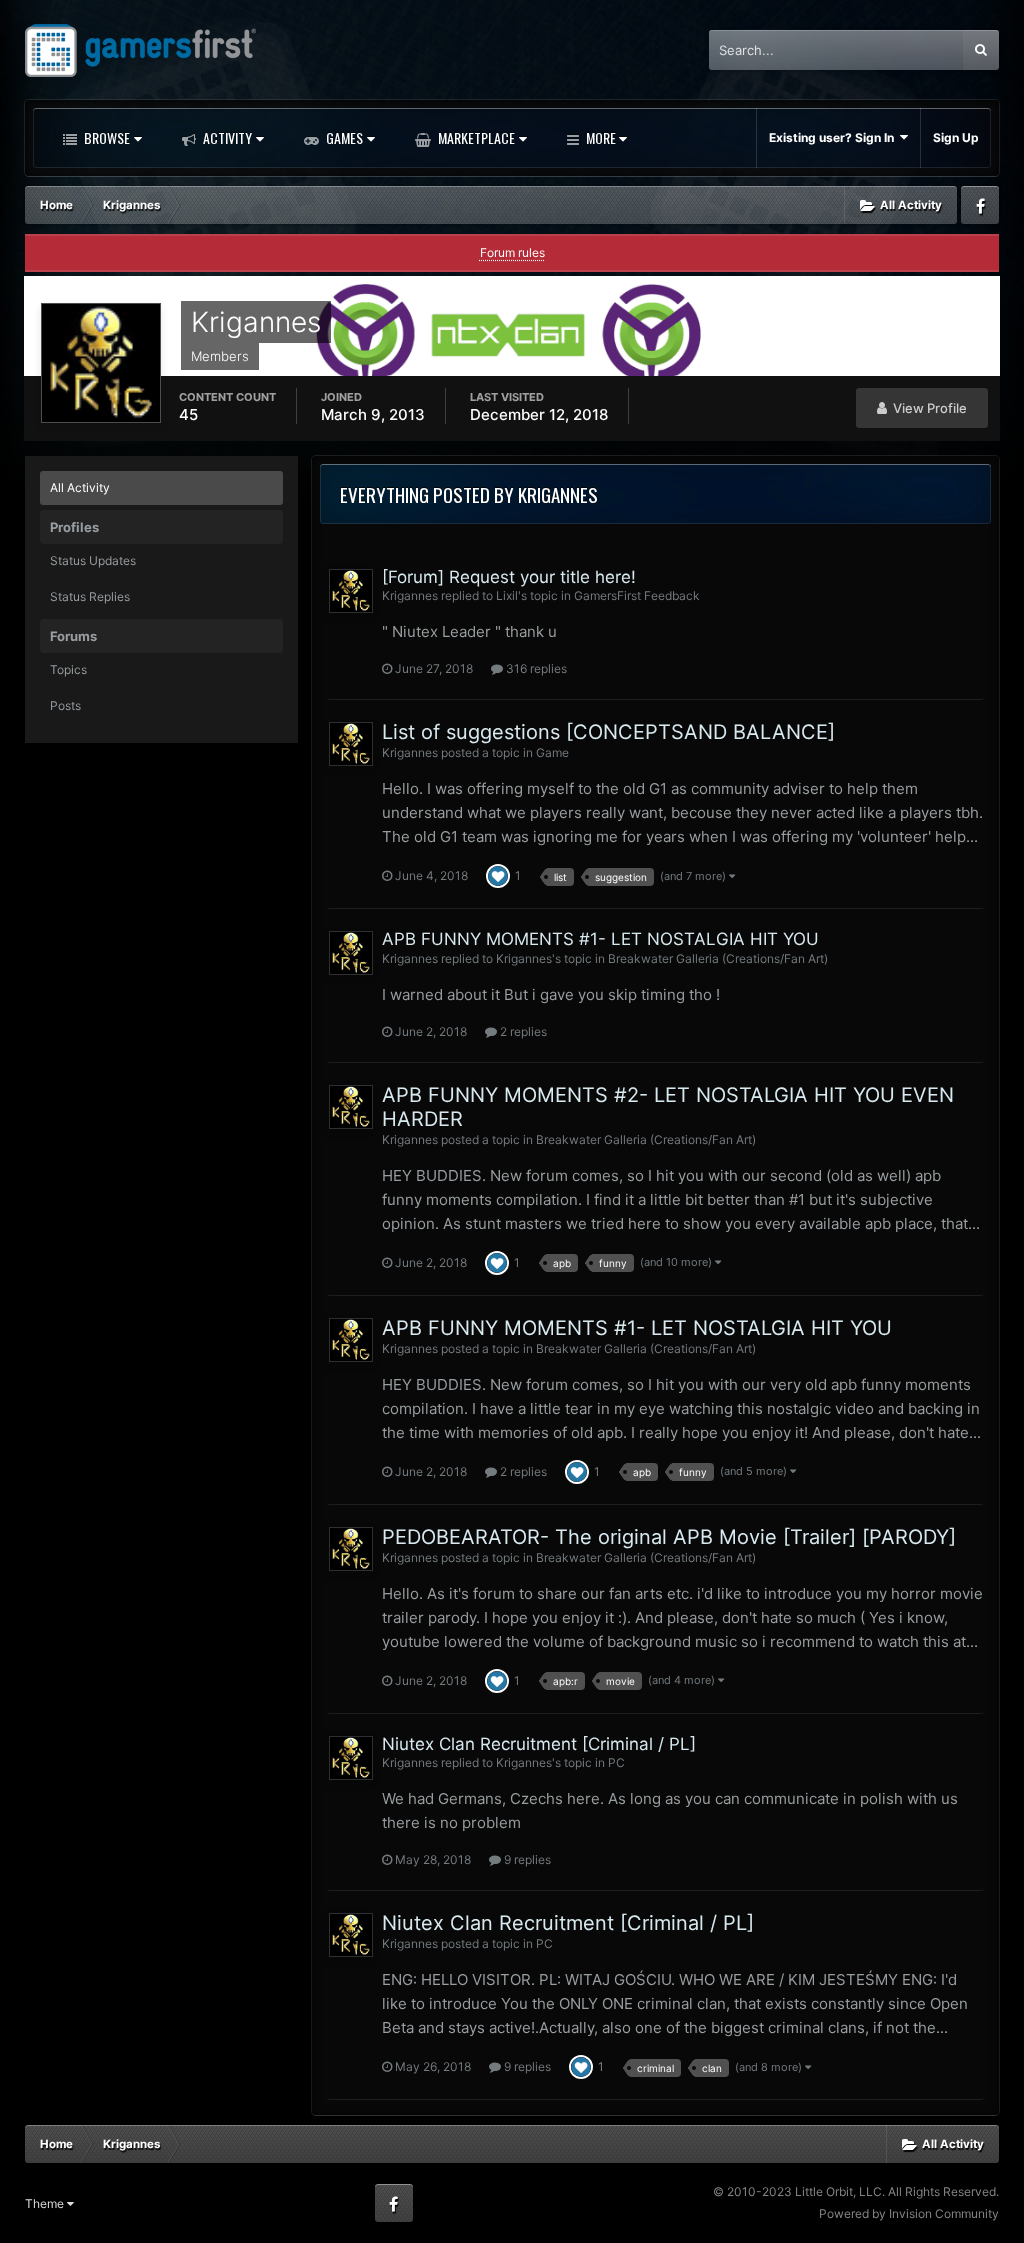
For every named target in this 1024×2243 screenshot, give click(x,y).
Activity (226, 137)
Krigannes (410, 595)
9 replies (526, 1859)
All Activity (80, 487)
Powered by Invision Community (909, 2213)
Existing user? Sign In (834, 137)
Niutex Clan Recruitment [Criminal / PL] (539, 1744)
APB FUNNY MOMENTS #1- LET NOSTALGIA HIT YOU (600, 939)
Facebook (980, 205)
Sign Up (956, 137)
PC (616, 1762)
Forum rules (512, 252)
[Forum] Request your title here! (509, 577)
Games (343, 137)
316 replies (535, 668)
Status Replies (90, 596)
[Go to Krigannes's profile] (351, 591)
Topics (68, 669)
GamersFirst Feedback (637, 595)
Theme (46, 2203)
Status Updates (93, 560)
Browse (105, 137)
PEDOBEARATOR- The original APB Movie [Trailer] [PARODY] (669, 1537)
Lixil (507, 595)
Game (552, 752)
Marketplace (475, 137)
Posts (65, 705)
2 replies (522, 1031)
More (601, 137)
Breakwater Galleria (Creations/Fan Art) (718, 958)
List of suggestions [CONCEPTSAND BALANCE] (608, 732)
